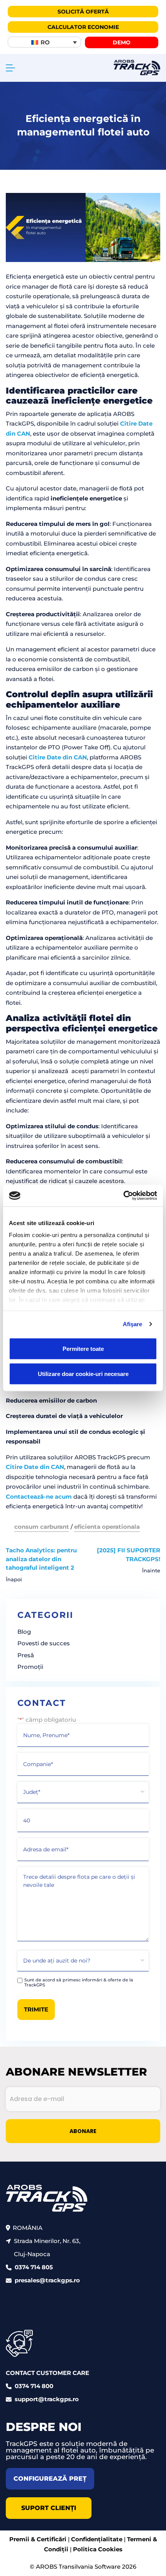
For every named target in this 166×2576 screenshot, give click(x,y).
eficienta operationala (107, 1527)
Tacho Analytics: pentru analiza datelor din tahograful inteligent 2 (41, 1559)
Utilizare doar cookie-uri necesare (83, 1374)
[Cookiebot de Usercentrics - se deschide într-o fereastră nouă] (123, 1196)
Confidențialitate (97, 2540)
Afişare (133, 1324)
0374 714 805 (34, 2268)
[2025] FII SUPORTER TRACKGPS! (129, 1555)
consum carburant (42, 1527)
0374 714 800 (34, 2386)
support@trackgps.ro (47, 2399)
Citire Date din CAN (58, 757)
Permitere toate (83, 1348)
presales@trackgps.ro (47, 2281)
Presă (26, 1655)
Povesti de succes (44, 1643)
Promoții (30, 1667)
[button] (44, 42)
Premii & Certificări (38, 2540)
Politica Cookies (98, 2549)
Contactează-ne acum (39, 1497)
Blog (24, 1632)
